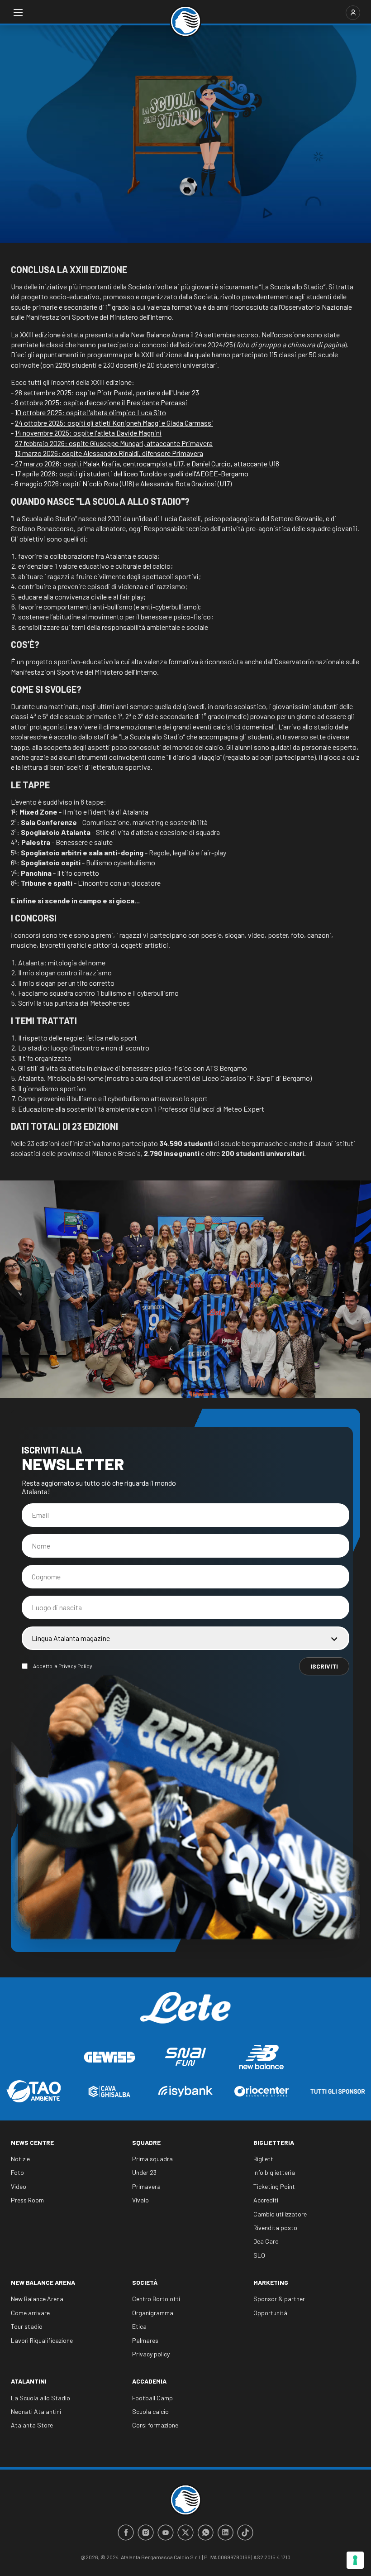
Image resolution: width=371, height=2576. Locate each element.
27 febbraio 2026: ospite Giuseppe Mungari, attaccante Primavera (114, 443)
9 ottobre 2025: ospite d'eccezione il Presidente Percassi (101, 402)
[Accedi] (353, 13)
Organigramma (153, 2313)
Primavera (146, 2186)
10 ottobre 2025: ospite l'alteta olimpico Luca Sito (90, 412)
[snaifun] (185, 2057)
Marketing (271, 2282)
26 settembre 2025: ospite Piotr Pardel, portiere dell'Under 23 (107, 392)
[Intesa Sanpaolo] (185, 2091)
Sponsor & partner (279, 2299)
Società (145, 2282)
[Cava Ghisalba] (109, 2092)
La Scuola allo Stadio (40, 2398)
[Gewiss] (109, 2057)
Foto (17, 2172)
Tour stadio (27, 2326)
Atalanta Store (32, 2425)
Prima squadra (152, 2159)
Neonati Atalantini (36, 2411)
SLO (259, 2255)
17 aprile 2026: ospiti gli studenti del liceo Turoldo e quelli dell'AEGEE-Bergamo (132, 473)
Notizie (20, 2159)
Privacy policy (151, 2354)
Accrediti (266, 2200)
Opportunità (270, 2313)
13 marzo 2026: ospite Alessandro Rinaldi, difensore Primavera (109, 453)
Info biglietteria (274, 2172)
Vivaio (140, 2200)
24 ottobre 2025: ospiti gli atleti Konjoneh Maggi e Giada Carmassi (114, 423)
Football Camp (152, 2398)
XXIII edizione (40, 334)
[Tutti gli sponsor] (338, 2092)
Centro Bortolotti (156, 2299)
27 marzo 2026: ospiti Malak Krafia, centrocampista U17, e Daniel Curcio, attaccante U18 (147, 463)
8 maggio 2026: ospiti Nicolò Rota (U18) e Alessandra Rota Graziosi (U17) (123, 483)
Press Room (27, 2200)
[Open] (18, 13)
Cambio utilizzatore (280, 2214)
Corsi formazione (155, 2425)
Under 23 (144, 2172)
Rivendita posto (275, 2228)
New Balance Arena (43, 2282)
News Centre (32, 2142)
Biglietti (264, 2159)
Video (19, 2186)
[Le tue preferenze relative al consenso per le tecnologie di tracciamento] (355, 2560)
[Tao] (33, 2091)
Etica (139, 2326)
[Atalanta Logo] (185, 21)
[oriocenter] (262, 2091)
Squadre (146, 2142)
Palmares (145, 2340)
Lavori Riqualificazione (42, 2340)
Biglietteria (274, 2142)
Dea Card (266, 2241)
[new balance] (262, 2057)
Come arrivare (30, 2313)
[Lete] (185, 2015)
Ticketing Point (274, 2186)
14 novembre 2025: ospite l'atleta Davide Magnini (88, 433)
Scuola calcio (150, 2411)
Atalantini (29, 2381)
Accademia (149, 2381)
